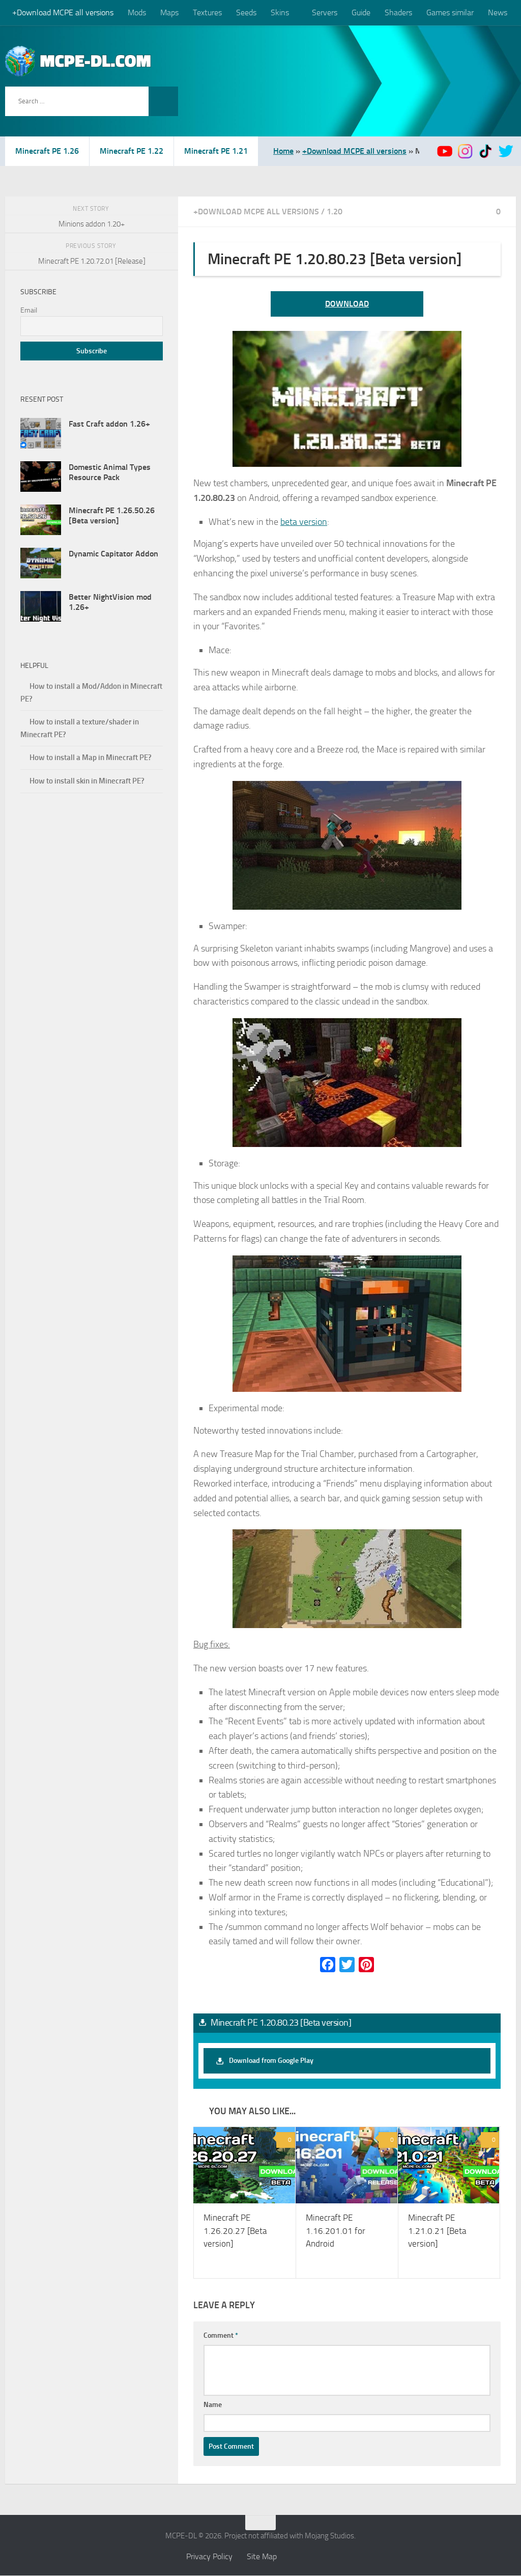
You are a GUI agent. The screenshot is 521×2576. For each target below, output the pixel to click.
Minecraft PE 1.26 (47, 151)
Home (283, 151)
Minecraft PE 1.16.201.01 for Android (336, 2231)
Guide (360, 12)
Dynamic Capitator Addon (113, 554)
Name (213, 2405)
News (497, 12)
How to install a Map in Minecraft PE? (91, 758)
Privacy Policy (209, 2557)
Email (29, 310)
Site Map (262, 2557)
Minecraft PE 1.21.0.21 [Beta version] (437, 2231)
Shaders (397, 12)
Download (347, 304)
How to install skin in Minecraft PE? (87, 781)
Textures (207, 12)
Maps (169, 12)
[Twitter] (347, 1965)
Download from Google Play (271, 2061)
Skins (280, 12)
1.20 (335, 212)
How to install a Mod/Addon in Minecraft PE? (91, 693)
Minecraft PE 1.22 (132, 151)
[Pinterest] (366, 1965)
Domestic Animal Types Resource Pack (110, 472)
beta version (304, 522)
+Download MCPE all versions (63, 12)
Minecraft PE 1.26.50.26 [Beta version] (112, 515)
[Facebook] (328, 1965)
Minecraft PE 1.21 (216, 151)
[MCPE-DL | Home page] (78, 61)
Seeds (246, 12)
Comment (221, 2336)
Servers (324, 12)
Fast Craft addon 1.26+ (109, 424)
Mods (137, 12)
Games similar (449, 12)
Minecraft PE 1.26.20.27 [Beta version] (235, 2231)
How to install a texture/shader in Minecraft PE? (80, 728)
